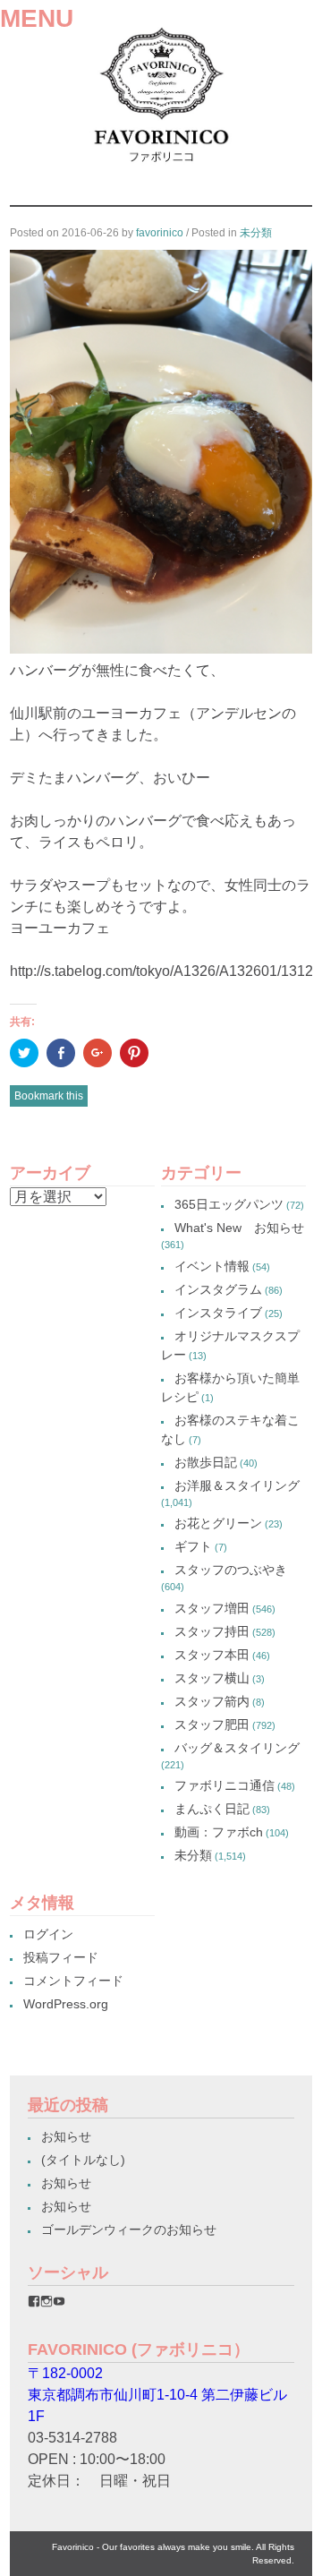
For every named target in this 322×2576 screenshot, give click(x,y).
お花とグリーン (218, 1523)
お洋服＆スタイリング (237, 1485)
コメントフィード (73, 1981)
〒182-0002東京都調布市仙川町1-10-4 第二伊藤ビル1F (157, 2395)
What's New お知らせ (239, 1228)
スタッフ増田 (212, 1608)
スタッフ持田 (212, 1631)
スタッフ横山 (212, 1678)
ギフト (193, 1546)
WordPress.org (66, 2004)
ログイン (48, 1934)
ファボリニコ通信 (225, 1785)
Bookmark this (49, 1096)
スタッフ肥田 (212, 1724)
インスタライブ (218, 1313)
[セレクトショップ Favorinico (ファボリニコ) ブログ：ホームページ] (161, 167)
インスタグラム (218, 1289)
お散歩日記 (206, 1462)
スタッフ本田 (212, 1655)
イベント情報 (212, 1266)
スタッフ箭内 (212, 1701)
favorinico (160, 233)
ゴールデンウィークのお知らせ (129, 2229)
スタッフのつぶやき (231, 1570)
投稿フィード (61, 1957)
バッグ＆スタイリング (237, 1748)
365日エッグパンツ (229, 1204)
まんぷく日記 (212, 1809)
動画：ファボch (219, 1832)
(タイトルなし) (83, 2160)
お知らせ (66, 2136)
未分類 (256, 233)
